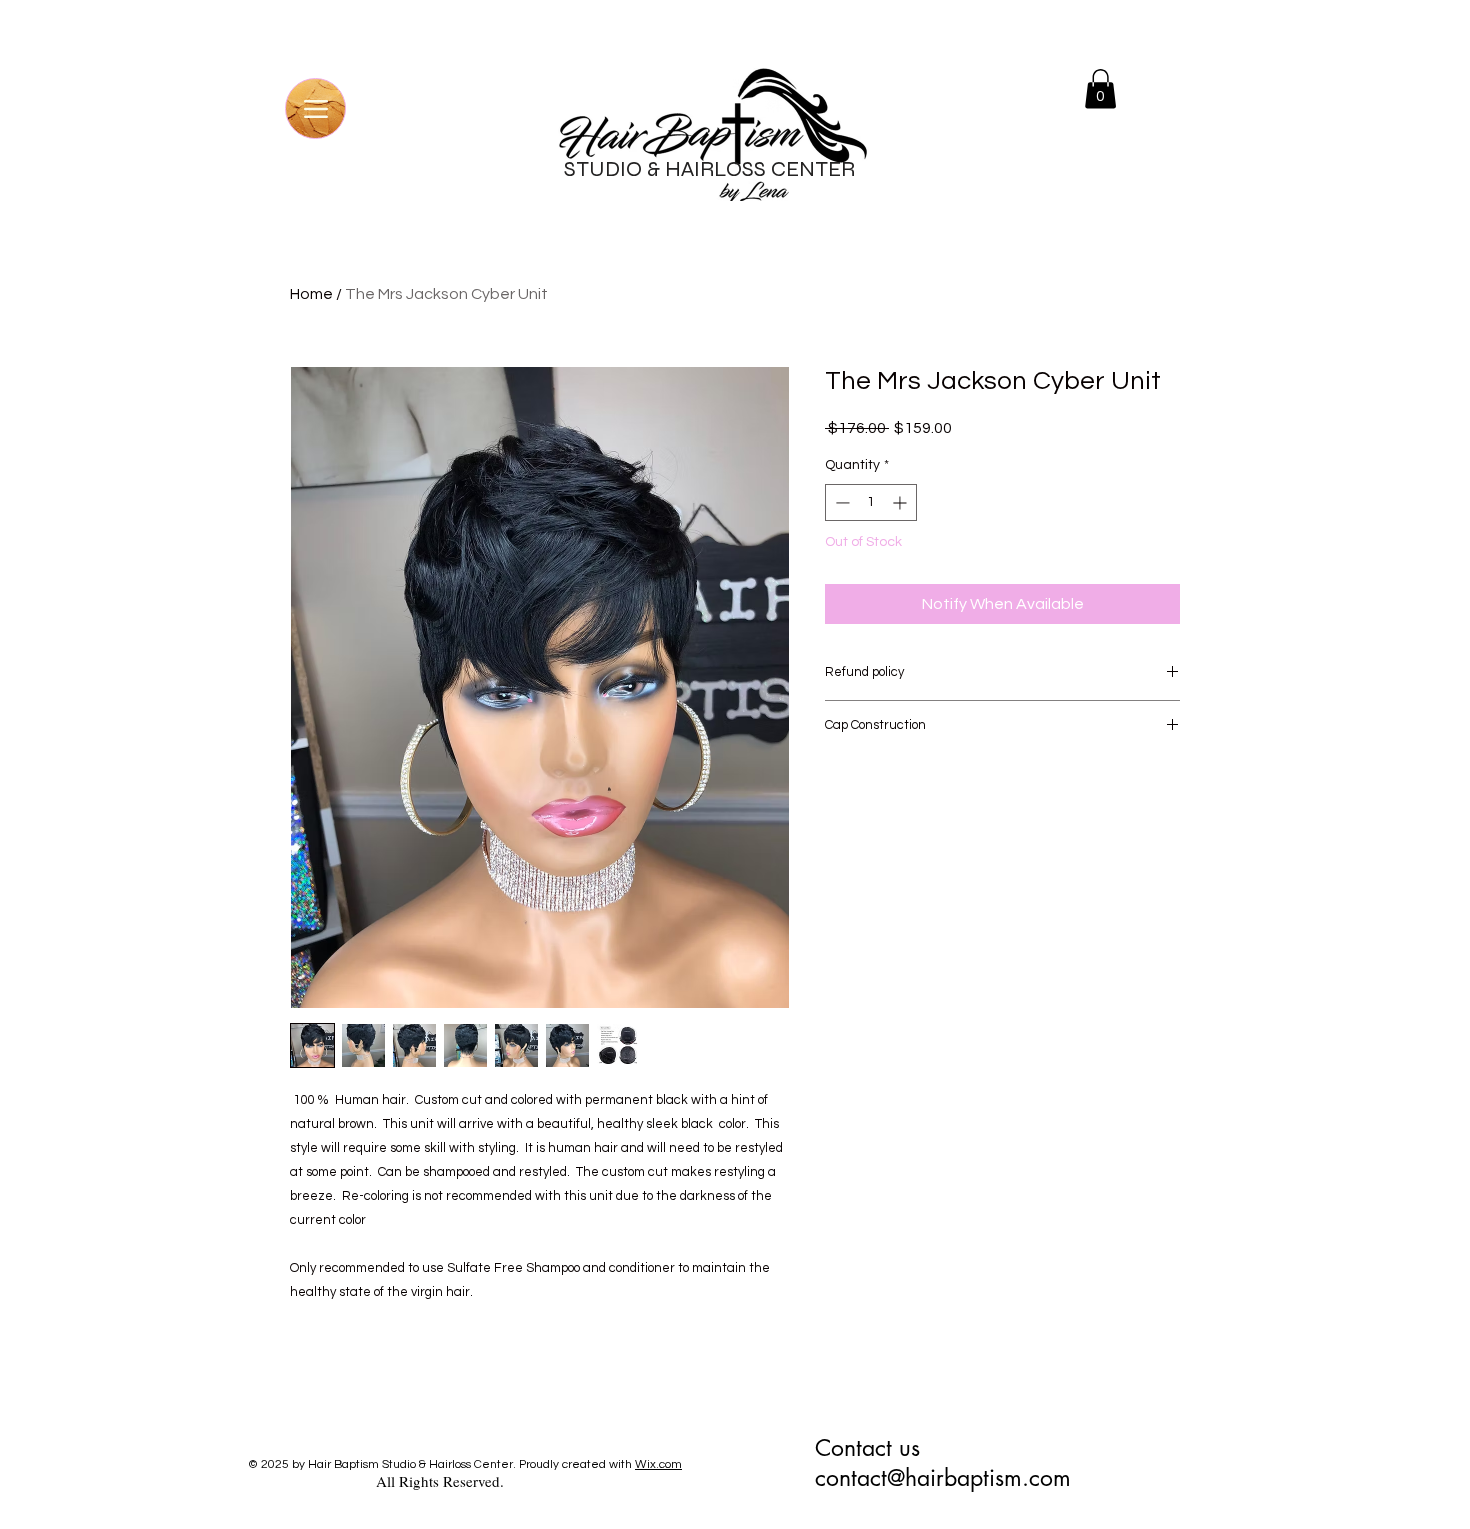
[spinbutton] (871, 502)
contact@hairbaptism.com (943, 1478)
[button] (1100, 88)
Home (311, 294)
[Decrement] (840, 502)
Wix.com (658, 1464)
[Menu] (315, 108)
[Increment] (901, 502)
